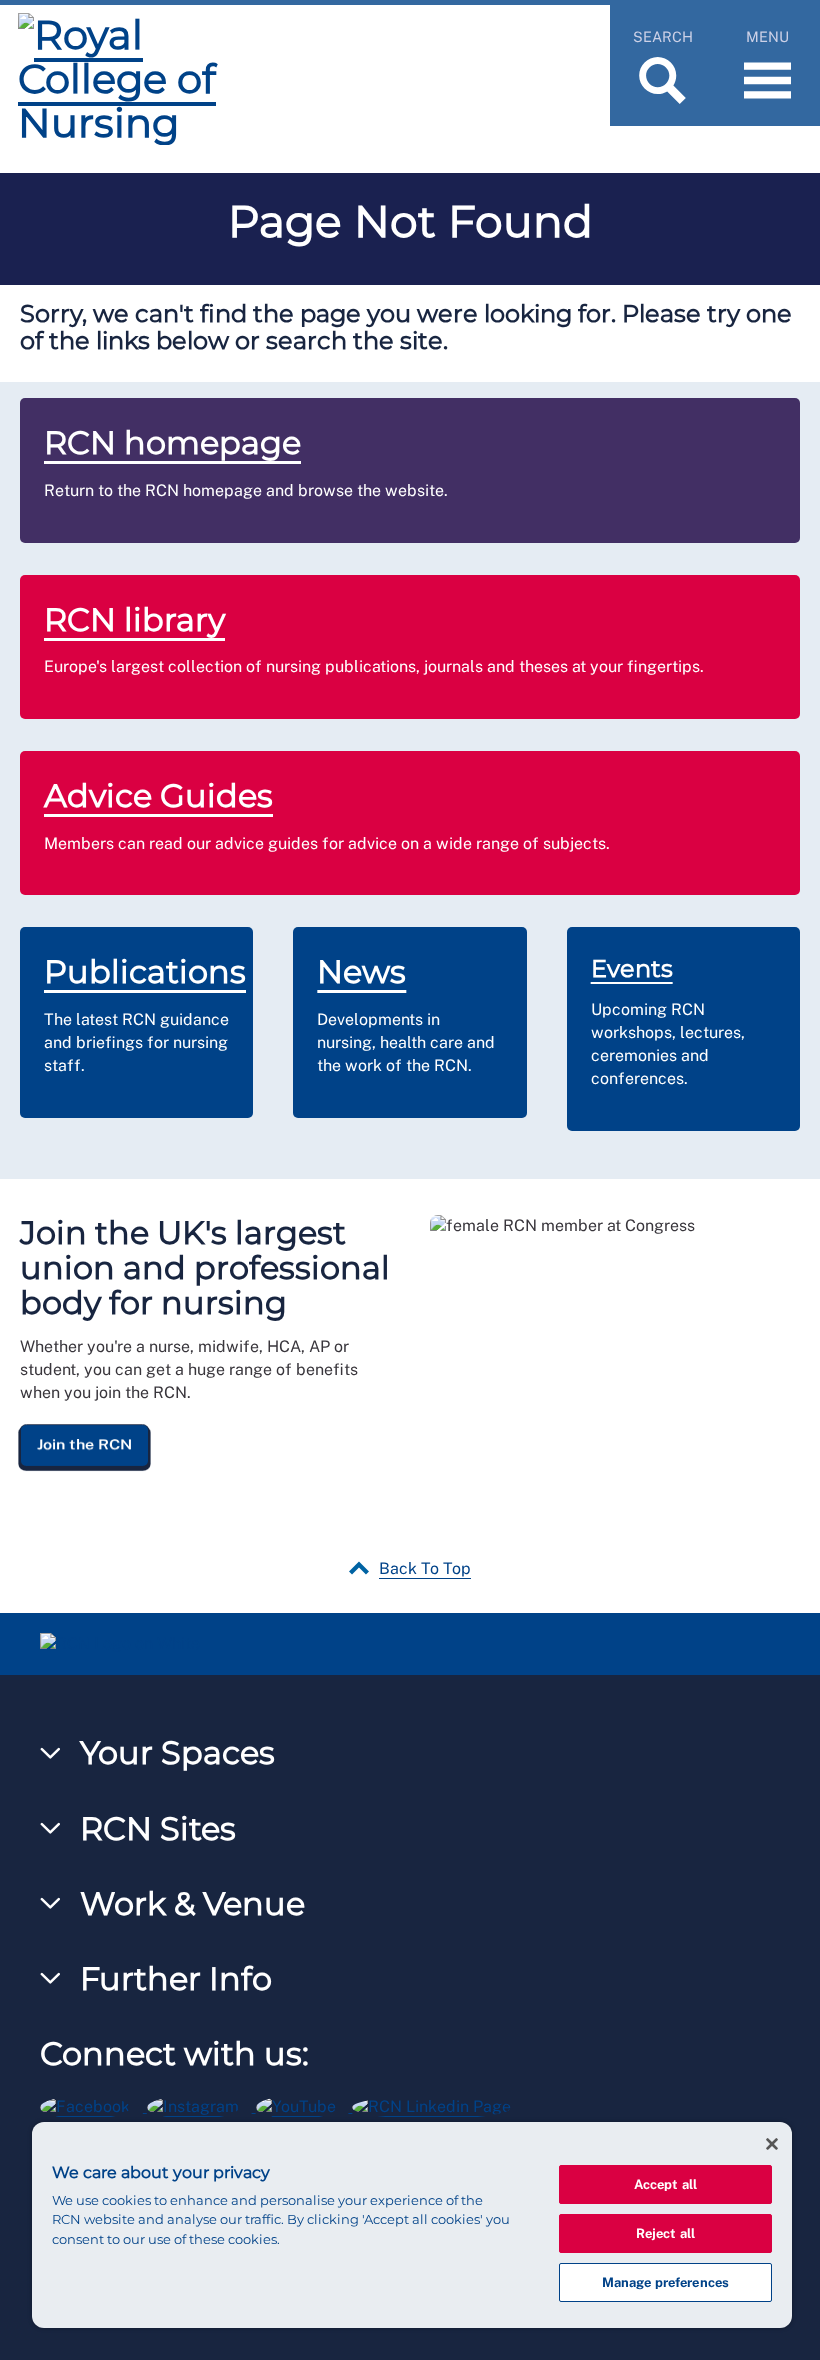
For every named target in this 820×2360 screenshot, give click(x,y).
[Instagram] (201, 2103)
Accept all (665, 2184)
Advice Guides (158, 795)
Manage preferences (665, 2282)
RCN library (134, 619)
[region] (412, 2225)
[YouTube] (304, 2103)
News (361, 971)
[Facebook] (93, 2103)
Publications (145, 971)
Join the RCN (84, 1444)
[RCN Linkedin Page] (438, 2103)
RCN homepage (172, 442)
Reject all (665, 2233)
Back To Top (425, 1568)
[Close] (772, 2144)
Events (632, 968)
